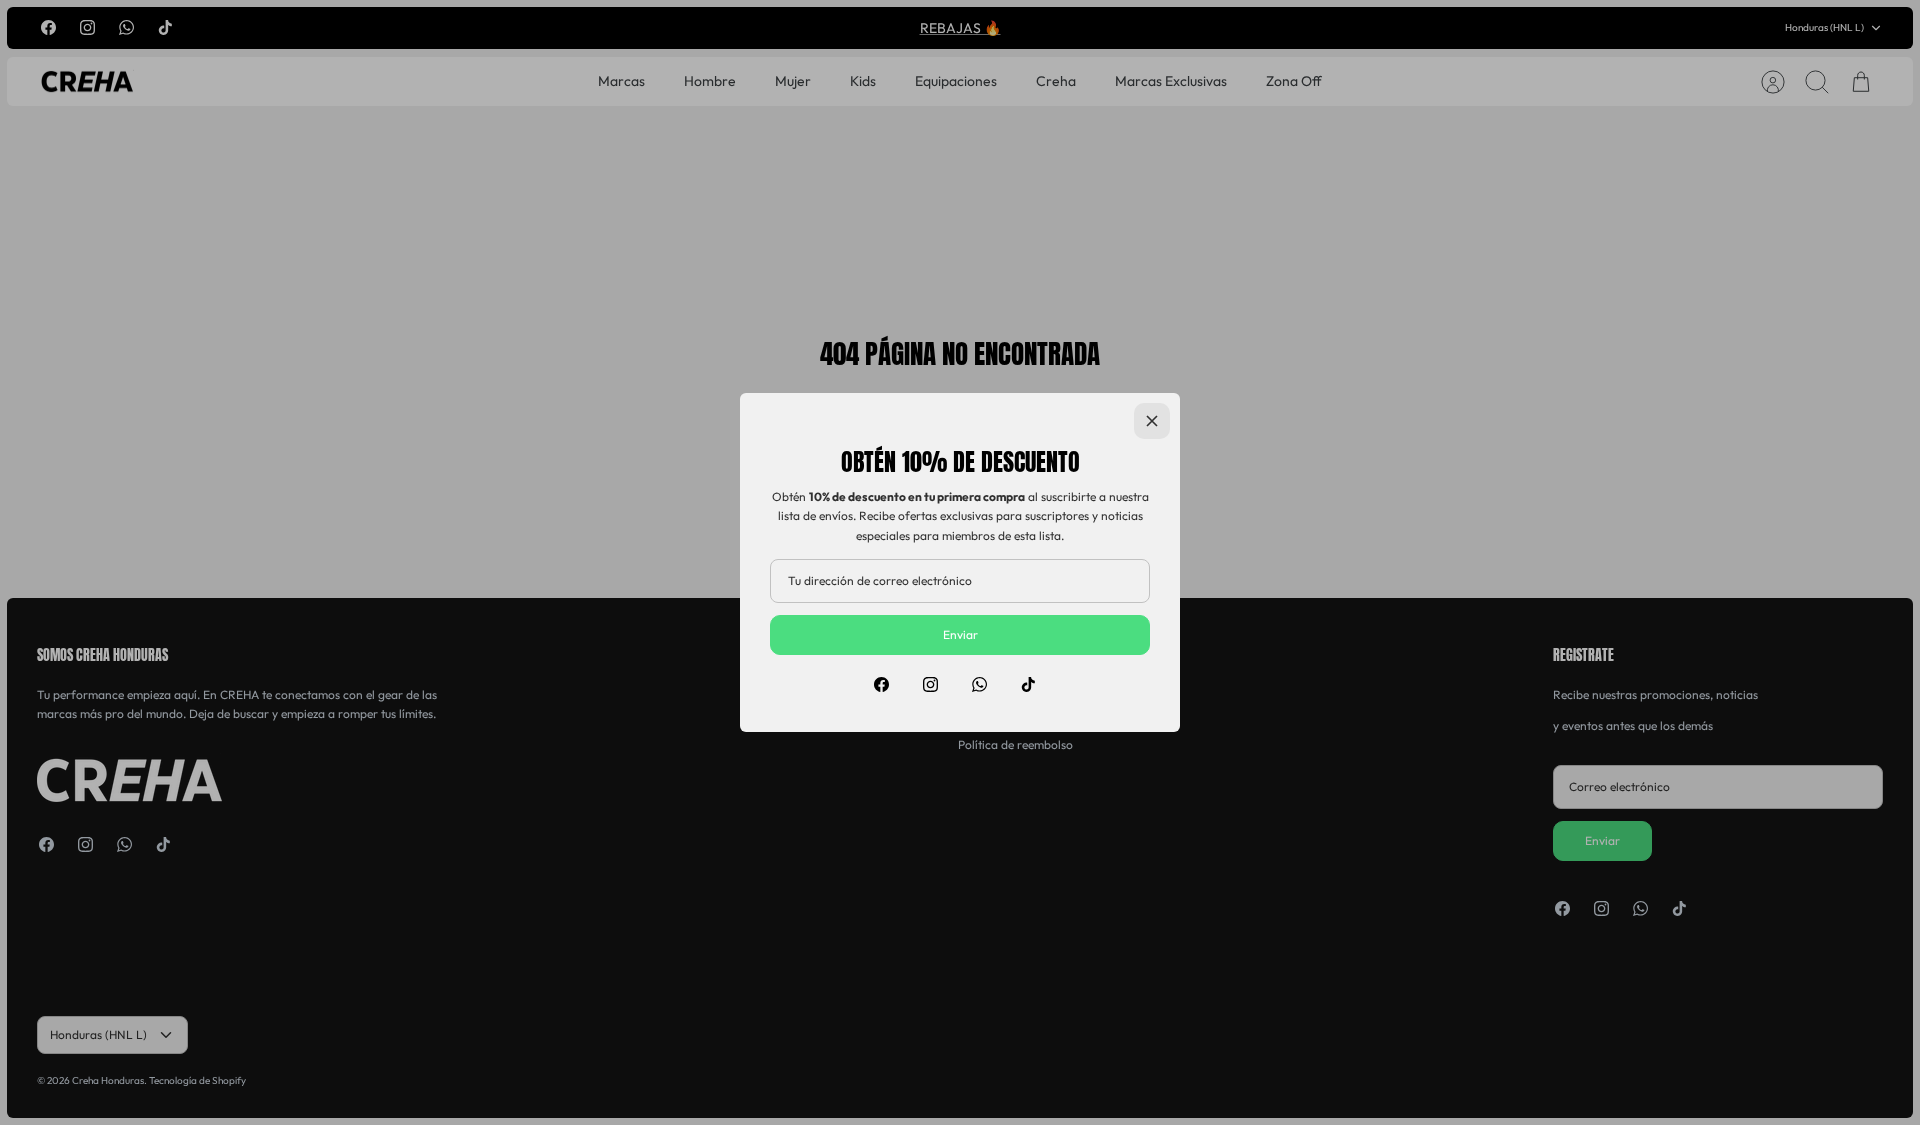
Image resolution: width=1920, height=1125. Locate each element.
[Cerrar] (1152, 421)
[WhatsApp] (979, 684)
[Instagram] (930, 684)
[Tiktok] (1028, 684)
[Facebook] (881, 684)
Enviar (960, 634)
